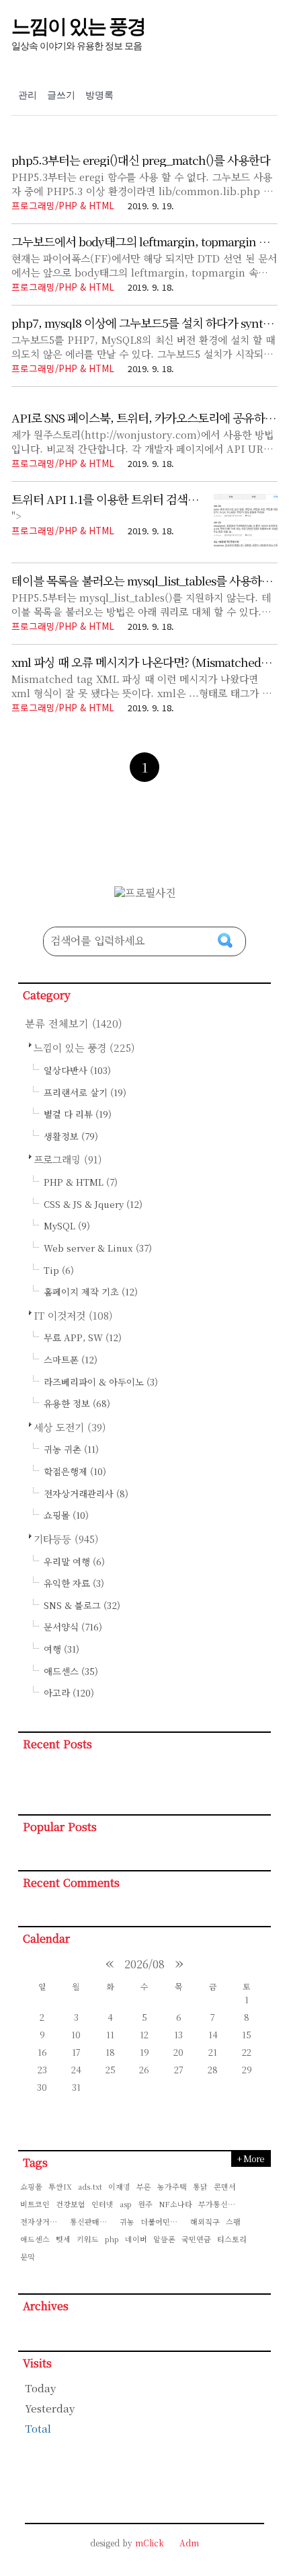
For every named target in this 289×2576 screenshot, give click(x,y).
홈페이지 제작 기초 (91, 1292)
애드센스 (71, 1671)
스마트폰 (71, 1360)
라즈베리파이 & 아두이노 (101, 1382)
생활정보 (71, 1136)
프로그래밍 (68, 1159)
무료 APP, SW (83, 1337)
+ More (250, 2158)
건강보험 (71, 2204)
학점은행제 (75, 1471)
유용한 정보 (77, 1403)
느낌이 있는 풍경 (78, 26)
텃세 (63, 2239)
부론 (144, 2186)
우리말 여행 (74, 1562)
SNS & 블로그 (82, 1605)
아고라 (69, 1693)
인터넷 (102, 2204)
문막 (28, 2256)
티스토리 (232, 2239)
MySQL (67, 1226)
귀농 (127, 2221)
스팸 (233, 2221)
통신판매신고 (92, 2221)
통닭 (200, 2186)
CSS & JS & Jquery (93, 1204)
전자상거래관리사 (86, 1494)
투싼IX (60, 2186)
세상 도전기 (70, 1427)
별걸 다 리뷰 (78, 1114)
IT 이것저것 (73, 1315)
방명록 (99, 95)
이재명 (119, 2186)
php (112, 2239)
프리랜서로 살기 (85, 1093)
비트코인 (35, 2204)
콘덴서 (225, 2186)
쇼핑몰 (66, 1515)
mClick (150, 2543)
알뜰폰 (164, 2239)
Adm (189, 2543)
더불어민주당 (163, 2221)
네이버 (136, 2239)
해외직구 (205, 2221)
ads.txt (90, 2186)
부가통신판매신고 (221, 2204)
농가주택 (172, 2186)
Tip (59, 1270)
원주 (145, 2204)
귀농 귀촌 (71, 1449)
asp (126, 2204)
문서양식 (73, 1627)
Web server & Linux (98, 1248)
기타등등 (66, 1539)
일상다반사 (77, 1070)
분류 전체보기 (74, 1023)
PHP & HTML (81, 1182)
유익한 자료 (74, 1583)
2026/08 (144, 1964)
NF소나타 (175, 2204)
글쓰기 (61, 95)
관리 (28, 95)
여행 (61, 1649)
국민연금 (196, 2239)
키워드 (88, 2239)
